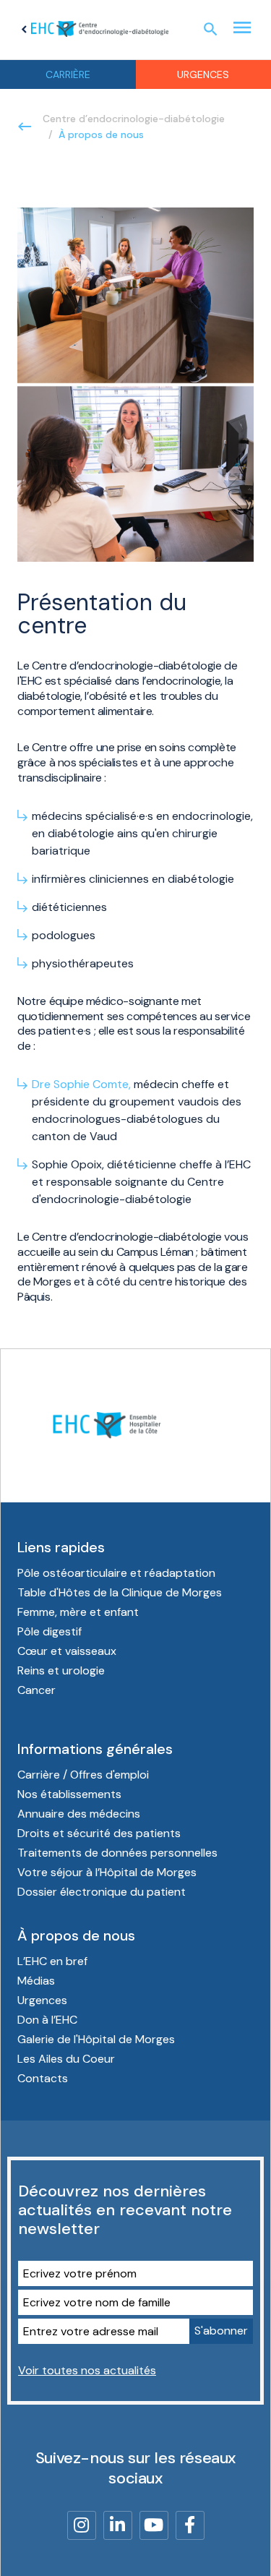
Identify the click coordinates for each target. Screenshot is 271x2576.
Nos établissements (69, 1794)
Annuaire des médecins (79, 1814)
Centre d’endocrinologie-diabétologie (134, 119)
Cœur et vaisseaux (67, 1651)
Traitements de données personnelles (117, 1853)
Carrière (68, 74)
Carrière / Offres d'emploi (83, 1775)
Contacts (43, 2078)
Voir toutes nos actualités (87, 2370)
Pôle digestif (50, 1631)
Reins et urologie (61, 1670)
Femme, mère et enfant (78, 1612)
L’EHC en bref (52, 1961)
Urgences (42, 2000)
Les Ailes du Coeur (66, 2059)
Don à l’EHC (47, 2020)
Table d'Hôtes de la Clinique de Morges (120, 1592)
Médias (36, 1981)
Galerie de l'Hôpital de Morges (96, 2039)
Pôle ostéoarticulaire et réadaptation (116, 1573)
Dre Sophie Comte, (81, 1084)
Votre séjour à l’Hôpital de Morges (107, 1872)
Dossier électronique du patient (102, 1892)
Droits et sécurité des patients (99, 1833)
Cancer (36, 1690)
